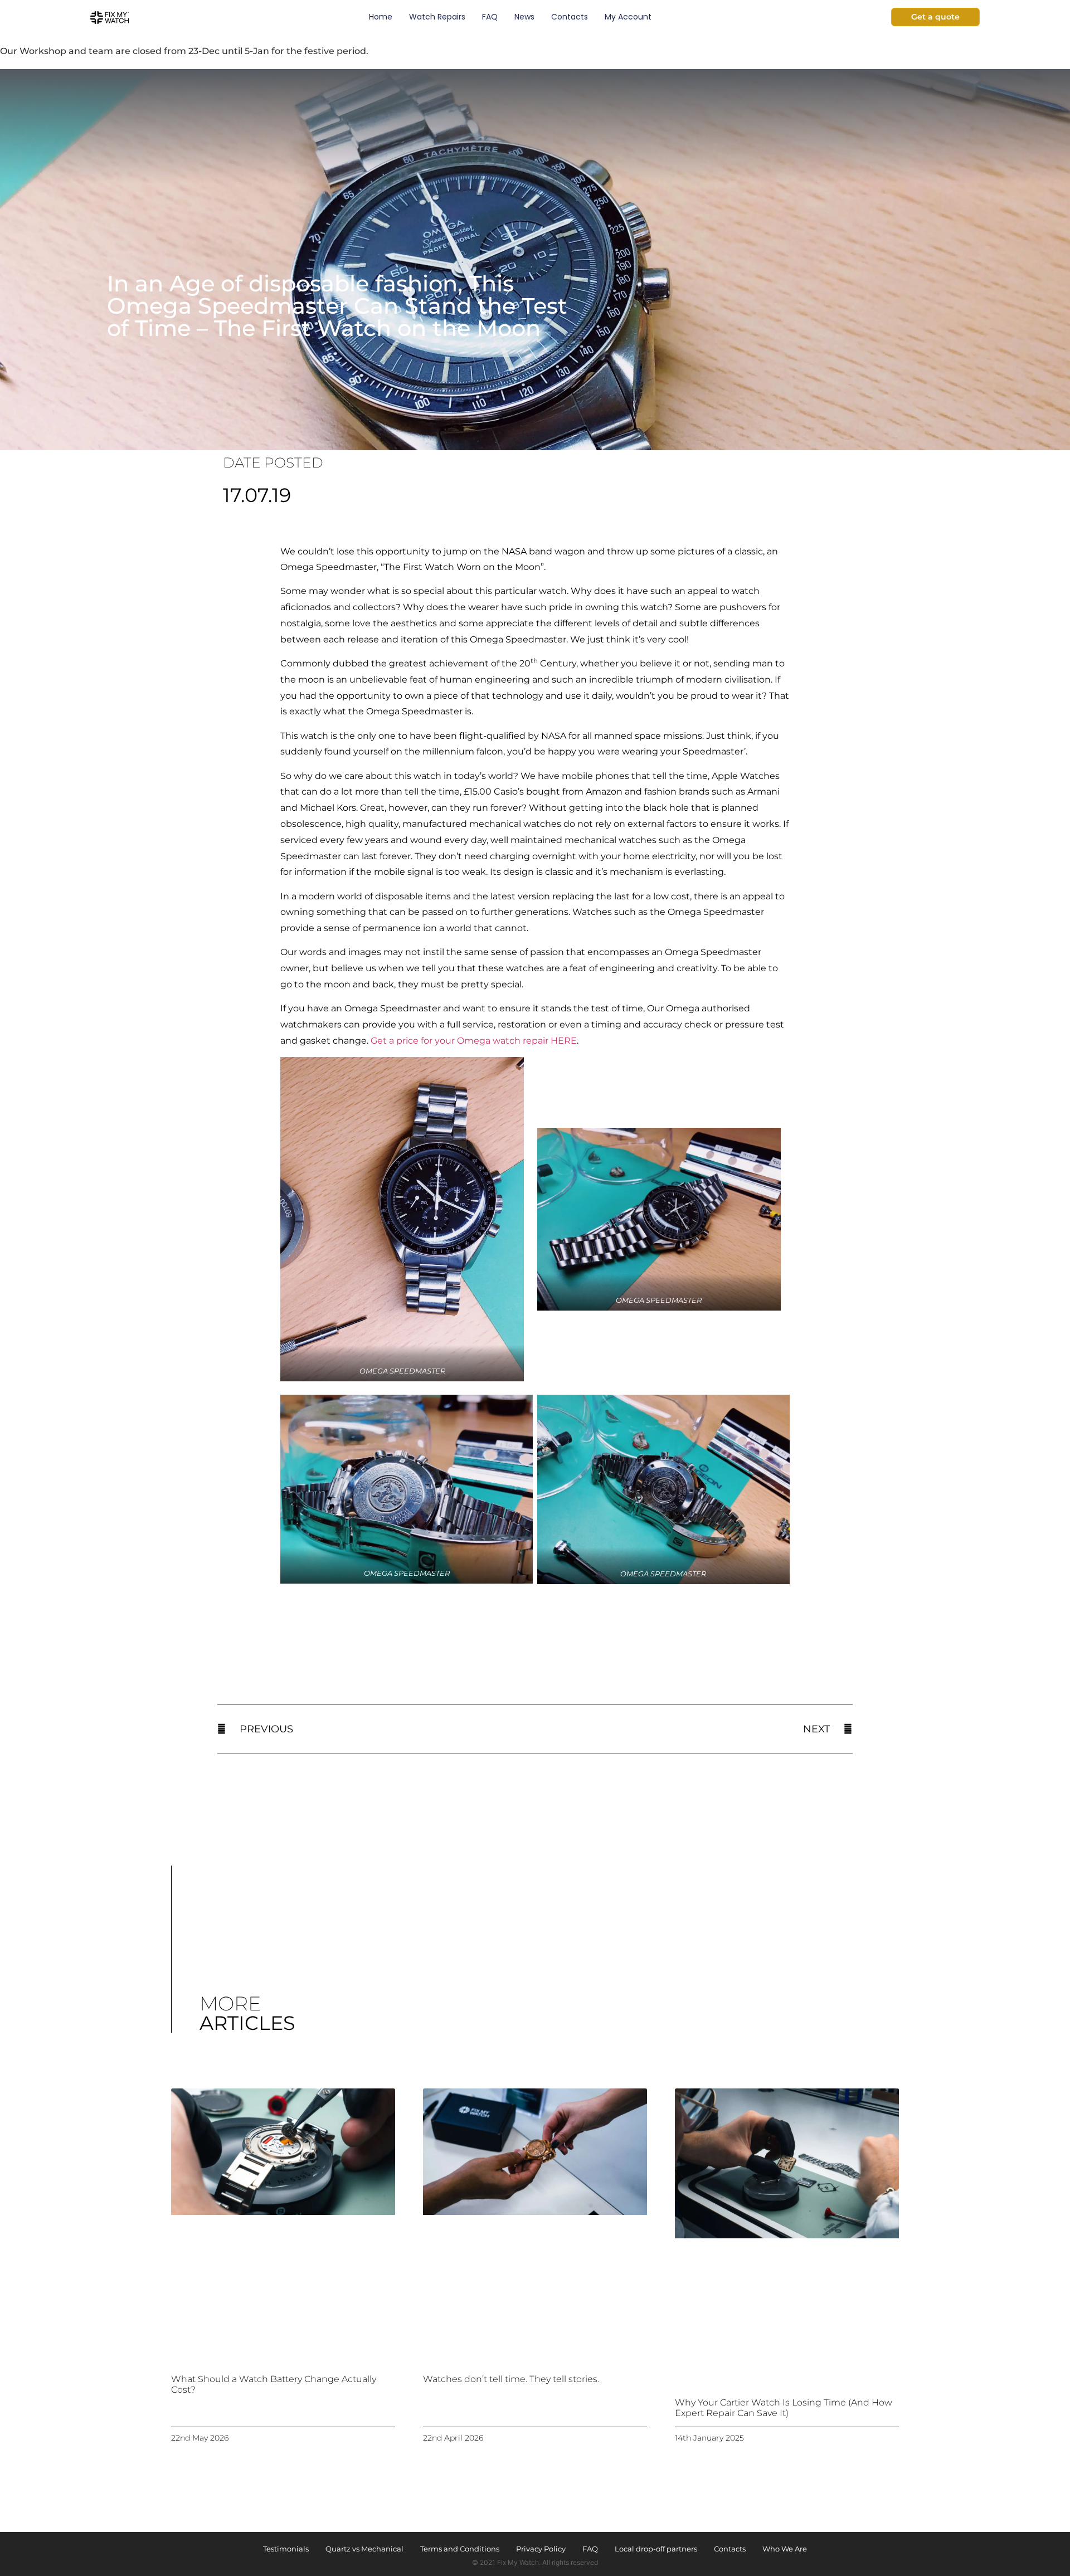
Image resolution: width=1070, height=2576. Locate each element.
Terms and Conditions (460, 2549)
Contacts (570, 17)
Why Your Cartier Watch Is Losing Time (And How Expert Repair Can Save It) (784, 2407)
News (524, 17)
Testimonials (286, 2549)
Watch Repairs (437, 17)
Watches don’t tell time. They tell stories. (511, 2378)
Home (381, 17)
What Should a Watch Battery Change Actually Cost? (274, 2384)
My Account (628, 17)
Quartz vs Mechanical (364, 2549)
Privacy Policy (541, 2549)
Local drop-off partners (656, 2549)
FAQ (490, 17)
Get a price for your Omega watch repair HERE (474, 1041)
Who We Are (785, 2549)
